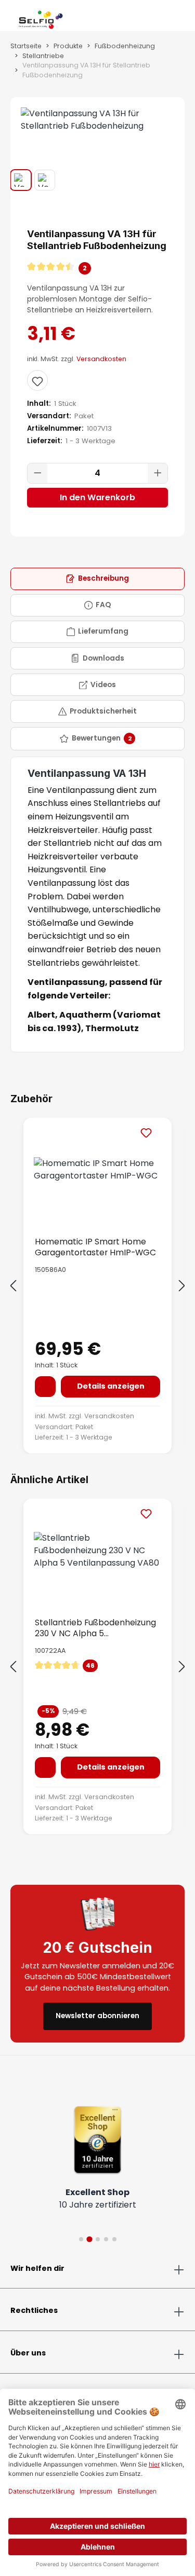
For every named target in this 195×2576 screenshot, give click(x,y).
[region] (97, 144)
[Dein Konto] (168, 18)
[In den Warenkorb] (45, 1387)
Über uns (28, 2353)
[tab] (97, 579)
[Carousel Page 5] (114, 2239)
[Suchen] (160, 18)
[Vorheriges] (13, 1286)
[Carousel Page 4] (106, 2239)
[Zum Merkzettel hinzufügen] (37, 380)
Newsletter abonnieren (97, 2016)
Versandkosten (101, 359)
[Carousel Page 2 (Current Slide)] (89, 2239)
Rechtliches (34, 2310)
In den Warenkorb (97, 497)
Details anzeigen (111, 1386)
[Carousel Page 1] (81, 2239)
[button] (97, 268)
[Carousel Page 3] (98, 2239)
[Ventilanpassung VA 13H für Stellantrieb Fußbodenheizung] (97, 120)
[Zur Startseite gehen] (41, 18)
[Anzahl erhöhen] (158, 473)
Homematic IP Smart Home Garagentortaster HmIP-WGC (95, 1247)
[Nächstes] (182, 1286)
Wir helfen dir (37, 2268)
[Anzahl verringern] (37, 473)
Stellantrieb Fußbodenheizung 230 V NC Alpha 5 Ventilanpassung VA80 (95, 1628)
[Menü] (10, 18)
